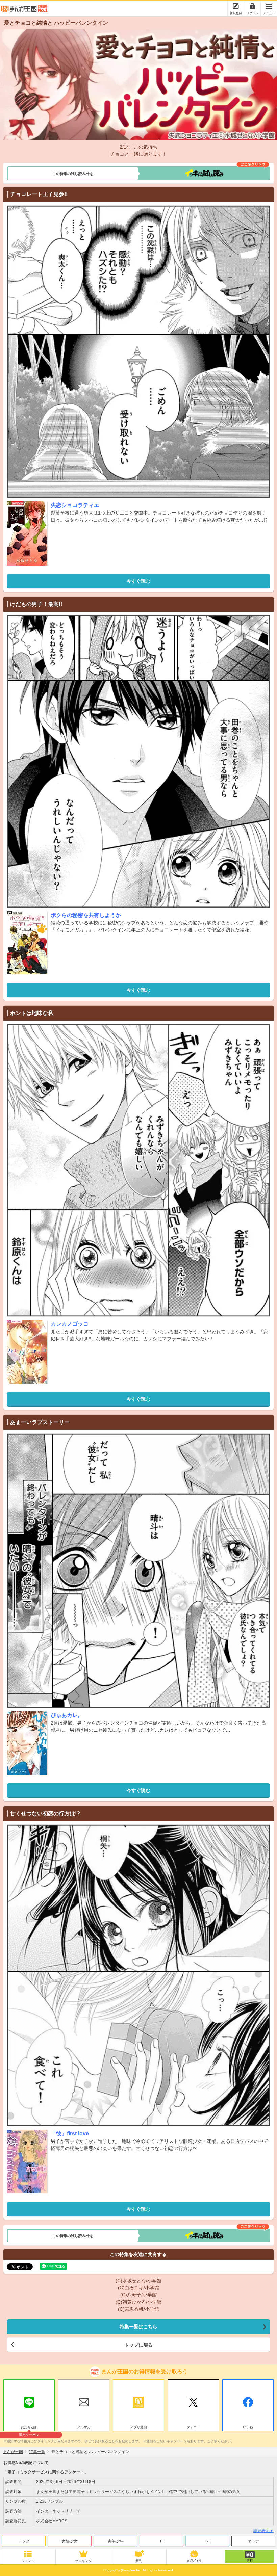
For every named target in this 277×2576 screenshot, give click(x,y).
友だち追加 (29, 2428)
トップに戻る (138, 2345)
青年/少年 (116, 2541)
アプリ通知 (138, 2427)
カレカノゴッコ (70, 1324)
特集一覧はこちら (138, 2327)
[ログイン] (252, 6)
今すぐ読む (138, 581)
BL (208, 2541)
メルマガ (84, 2427)
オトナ (254, 2541)
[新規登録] (236, 6)
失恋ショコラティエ (75, 505)
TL (162, 2541)
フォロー (193, 2427)
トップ (24, 2541)
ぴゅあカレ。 (67, 1715)
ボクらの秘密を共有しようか (86, 915)
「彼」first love (70, 2134)
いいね (248, 2427)
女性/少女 (70, 2541)
